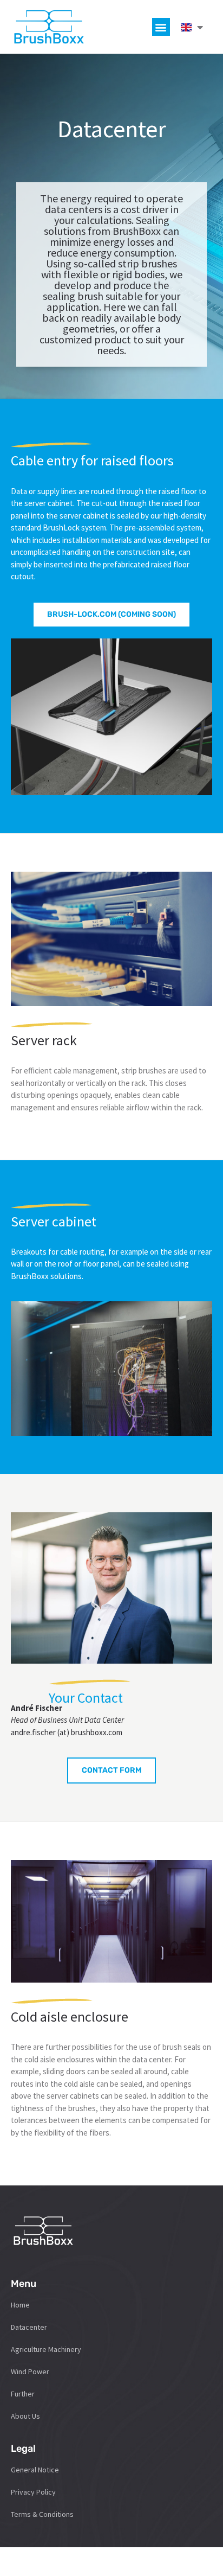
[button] (161, 27)
